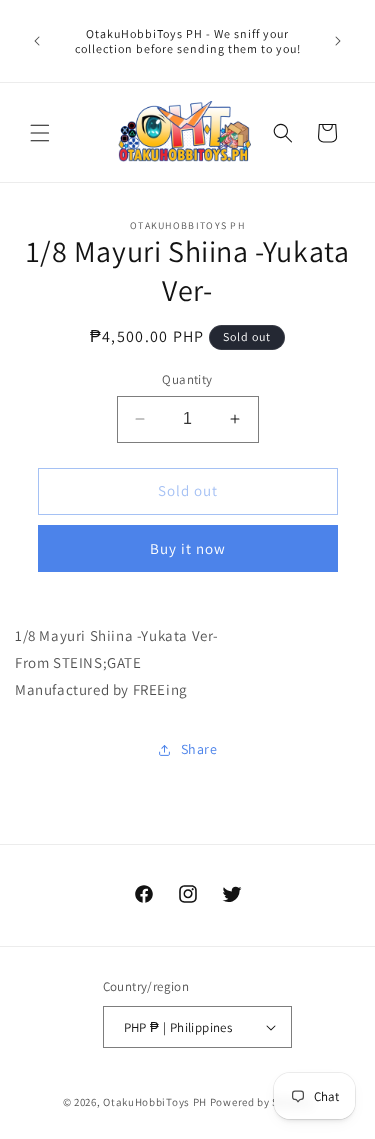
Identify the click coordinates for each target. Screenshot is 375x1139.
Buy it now (188, 548)
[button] (40, 133)
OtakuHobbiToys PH (155, 1102)
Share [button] (199, 749)
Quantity (187, 379)
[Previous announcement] (37, 41)
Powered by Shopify (261, 1102)
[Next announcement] (338, 41)
